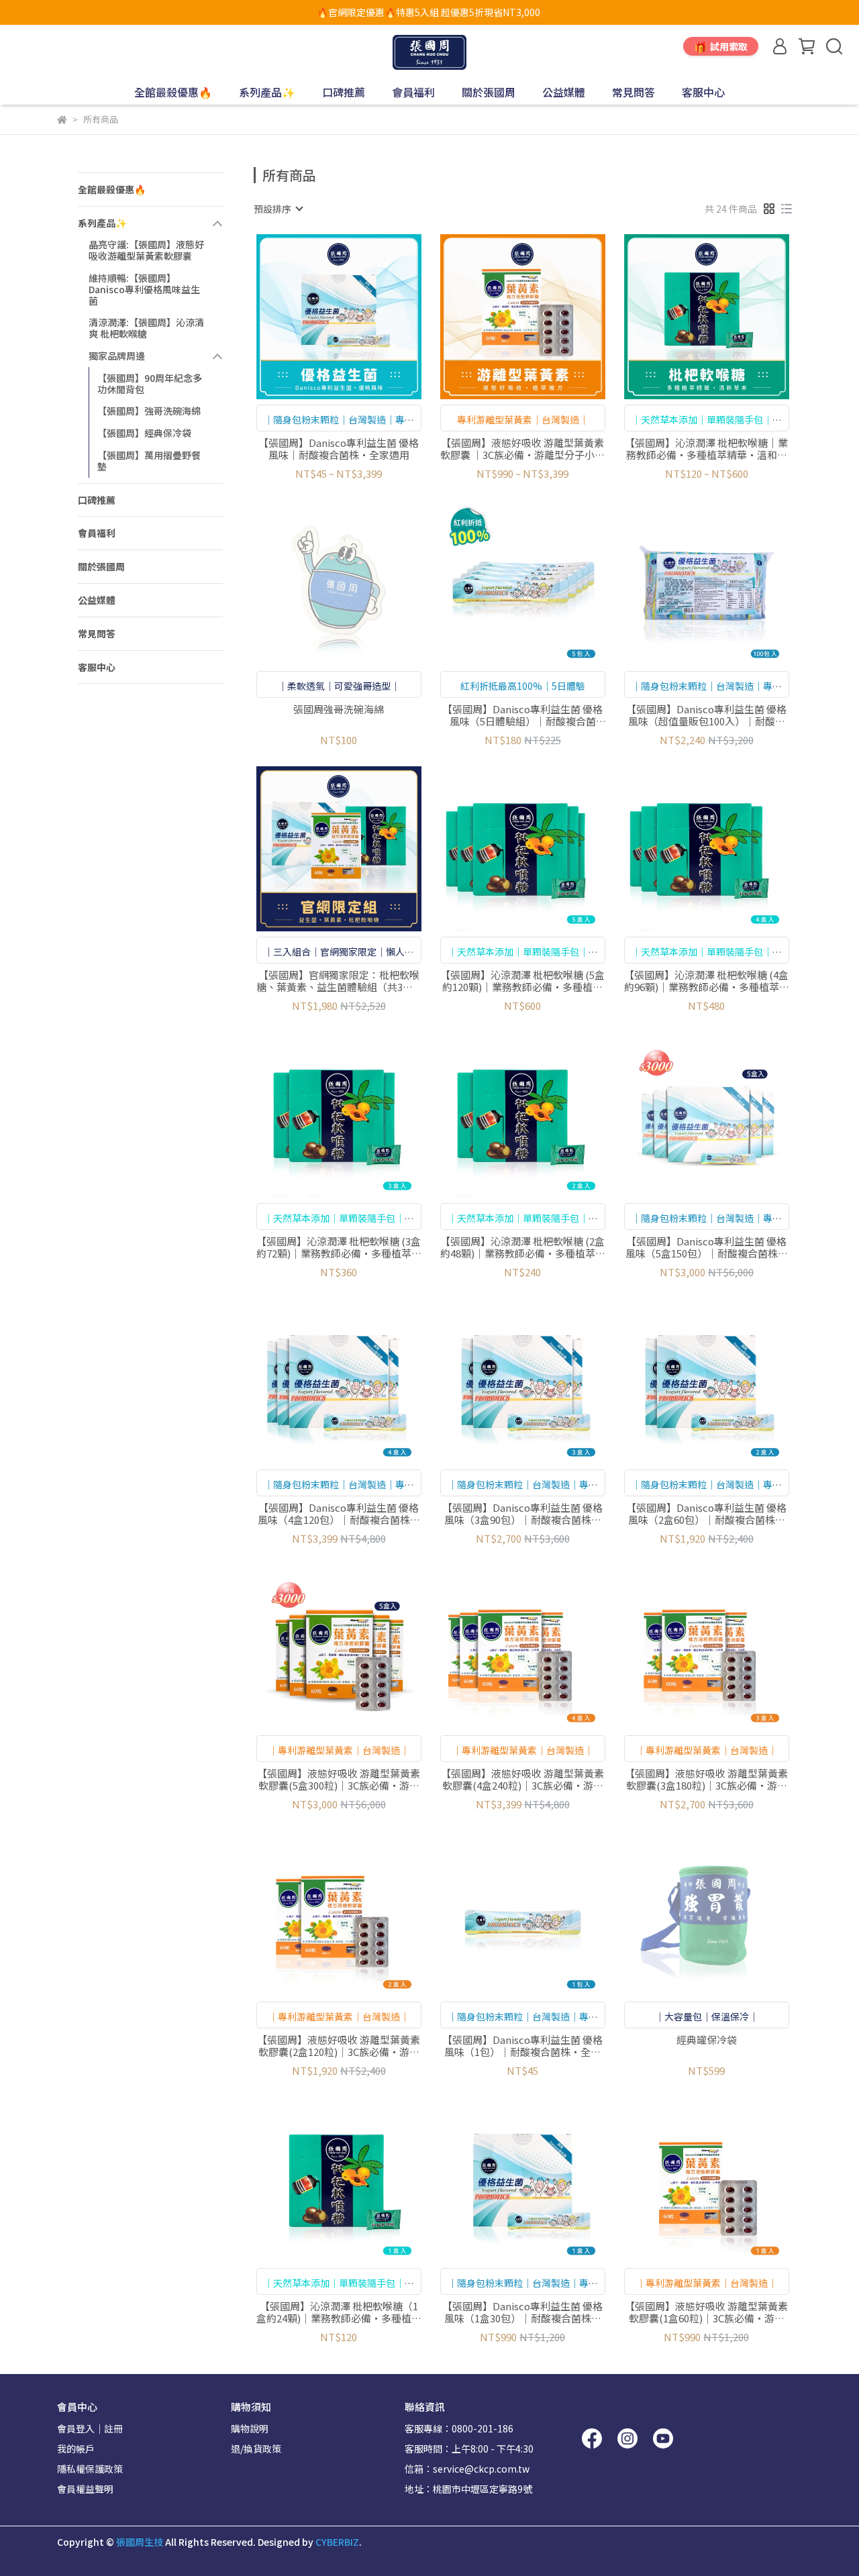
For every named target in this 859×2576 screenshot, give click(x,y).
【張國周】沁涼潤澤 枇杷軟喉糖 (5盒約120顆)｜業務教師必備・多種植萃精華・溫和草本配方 (522, 981)
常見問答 (634, 92)
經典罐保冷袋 (707, 2040)
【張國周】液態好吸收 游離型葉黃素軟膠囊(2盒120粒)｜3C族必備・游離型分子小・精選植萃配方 (339, 2046)
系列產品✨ (267, 92)
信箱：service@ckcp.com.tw (467, 2469)
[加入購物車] (358, 316)
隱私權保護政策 (90, 2469)
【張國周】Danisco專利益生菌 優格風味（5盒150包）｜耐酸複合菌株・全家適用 (707, 1247)
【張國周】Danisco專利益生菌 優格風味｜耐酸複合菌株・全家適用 (339, 449)
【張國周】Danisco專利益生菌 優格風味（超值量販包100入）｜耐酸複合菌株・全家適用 (706, 715)
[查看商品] (320, 316)
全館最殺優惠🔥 (173, 92)
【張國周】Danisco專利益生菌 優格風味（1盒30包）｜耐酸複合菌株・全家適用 (522, 2312)
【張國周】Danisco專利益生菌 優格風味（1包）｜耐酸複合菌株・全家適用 (522, 2046)
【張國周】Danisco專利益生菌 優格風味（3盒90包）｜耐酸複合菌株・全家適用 (522, 1514)
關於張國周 (489, 92)
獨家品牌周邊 (117, 356)
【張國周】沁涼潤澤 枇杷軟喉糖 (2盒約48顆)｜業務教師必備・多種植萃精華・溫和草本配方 (523, 1247)
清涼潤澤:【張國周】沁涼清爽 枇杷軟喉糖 (146, 328)
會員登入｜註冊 (90, 2428)
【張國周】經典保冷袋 (144, 433)
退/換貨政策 (256, 2449)
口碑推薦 (344, 92)
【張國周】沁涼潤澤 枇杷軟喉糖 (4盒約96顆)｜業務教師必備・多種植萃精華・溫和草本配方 (707, 981)
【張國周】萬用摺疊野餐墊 (149, 461)
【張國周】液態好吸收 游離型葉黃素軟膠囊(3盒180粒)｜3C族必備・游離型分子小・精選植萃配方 (706, 1780)
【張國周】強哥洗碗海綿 (149, 411)
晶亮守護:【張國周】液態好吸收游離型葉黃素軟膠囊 (146, 250)
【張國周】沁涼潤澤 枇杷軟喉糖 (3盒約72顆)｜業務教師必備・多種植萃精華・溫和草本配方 (339, 1247)
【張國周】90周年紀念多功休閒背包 (150, 383)
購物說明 (250, 2428)
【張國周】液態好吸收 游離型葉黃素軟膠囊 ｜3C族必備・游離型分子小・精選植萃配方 (522, 449)
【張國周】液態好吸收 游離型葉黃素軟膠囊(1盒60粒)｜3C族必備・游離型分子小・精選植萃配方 (706, 2312)
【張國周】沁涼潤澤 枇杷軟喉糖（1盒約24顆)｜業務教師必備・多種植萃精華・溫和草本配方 (339, 2312)
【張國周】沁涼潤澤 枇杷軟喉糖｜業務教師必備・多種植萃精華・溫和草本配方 (706, 449)
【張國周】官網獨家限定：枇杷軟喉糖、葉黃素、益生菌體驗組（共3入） (339, 981)
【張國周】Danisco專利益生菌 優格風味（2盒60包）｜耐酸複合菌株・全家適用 (706, 1514)
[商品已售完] (358, 583)
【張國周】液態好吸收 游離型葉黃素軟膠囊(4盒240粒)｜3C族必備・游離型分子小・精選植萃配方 (522, 1780)
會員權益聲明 (85, 2489)
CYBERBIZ (337, 2542)
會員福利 (413, 92)
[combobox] (278, 209)
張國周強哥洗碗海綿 (339, 710)
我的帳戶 (76, 2449)
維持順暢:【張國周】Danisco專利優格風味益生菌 (144, 289)
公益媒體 (564, 92)
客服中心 (703, 92)
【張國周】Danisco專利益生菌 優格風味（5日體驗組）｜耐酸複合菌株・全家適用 (522, 715)
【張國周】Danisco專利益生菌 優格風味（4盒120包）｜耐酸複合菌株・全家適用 (339, 1514)
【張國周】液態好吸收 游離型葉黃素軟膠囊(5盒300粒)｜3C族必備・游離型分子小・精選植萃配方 (339, 1780)
